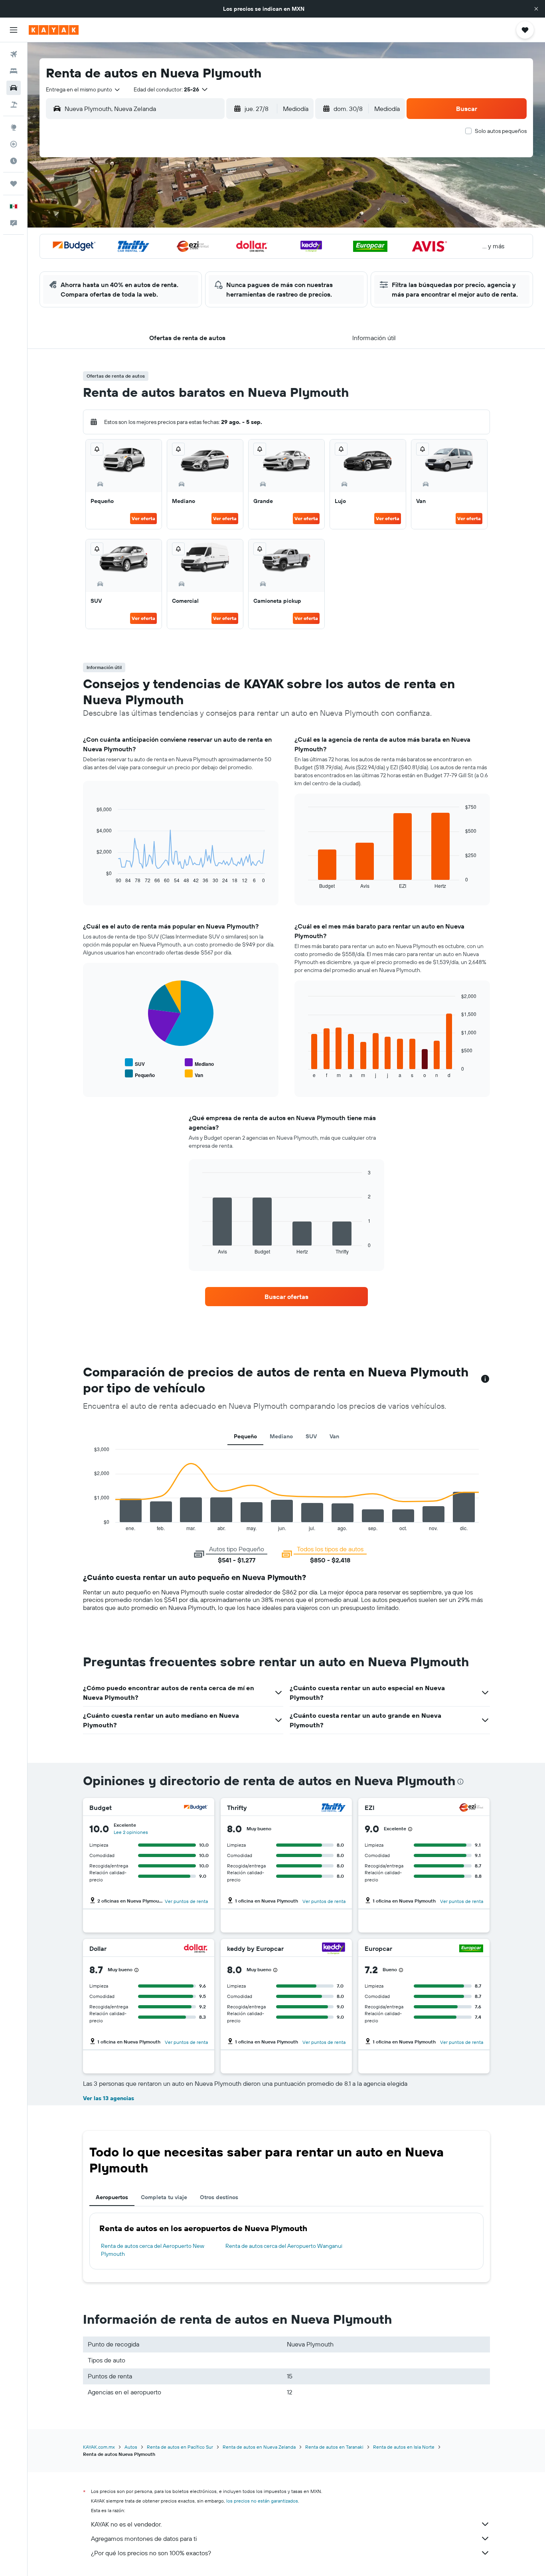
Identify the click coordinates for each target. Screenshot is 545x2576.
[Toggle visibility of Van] (194, 1074)
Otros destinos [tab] (219, 2197)
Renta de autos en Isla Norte (404, 2447)
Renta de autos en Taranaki (334, 2447)
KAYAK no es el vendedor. (126, 2524)
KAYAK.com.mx (99, 2447)
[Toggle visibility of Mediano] (199, 1063)
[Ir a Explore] (14, 127)
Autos (131, 2447)
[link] (286, 1297)
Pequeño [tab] (245, 1436)
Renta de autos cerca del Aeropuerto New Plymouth (153, 2250)
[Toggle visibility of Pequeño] (140, 1074)
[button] (536, 9)
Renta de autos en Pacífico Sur (180, 2447)
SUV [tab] (311, 1436)
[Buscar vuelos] (14, 54)
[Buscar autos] (14, 88)
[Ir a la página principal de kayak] (54, 30)
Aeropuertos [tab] (112, 2197)
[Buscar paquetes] (14, 105)
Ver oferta (143, 518)
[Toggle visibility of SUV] (135, 1063)
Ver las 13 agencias (109, 2098)
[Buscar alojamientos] (14, 71)
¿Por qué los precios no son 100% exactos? (151, 2553)
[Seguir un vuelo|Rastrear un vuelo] (14, 144)
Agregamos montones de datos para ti (144, 2538)
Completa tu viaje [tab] (164, 2197)
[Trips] (14, 184)
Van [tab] (334, 1436)
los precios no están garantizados (262, 2501)
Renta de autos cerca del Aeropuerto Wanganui (284, 2246)
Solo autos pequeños (501, 131)
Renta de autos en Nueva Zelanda (259, 2447)
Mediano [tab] (281, 1436)
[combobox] (83, 89)
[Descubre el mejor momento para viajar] (14, 161)
